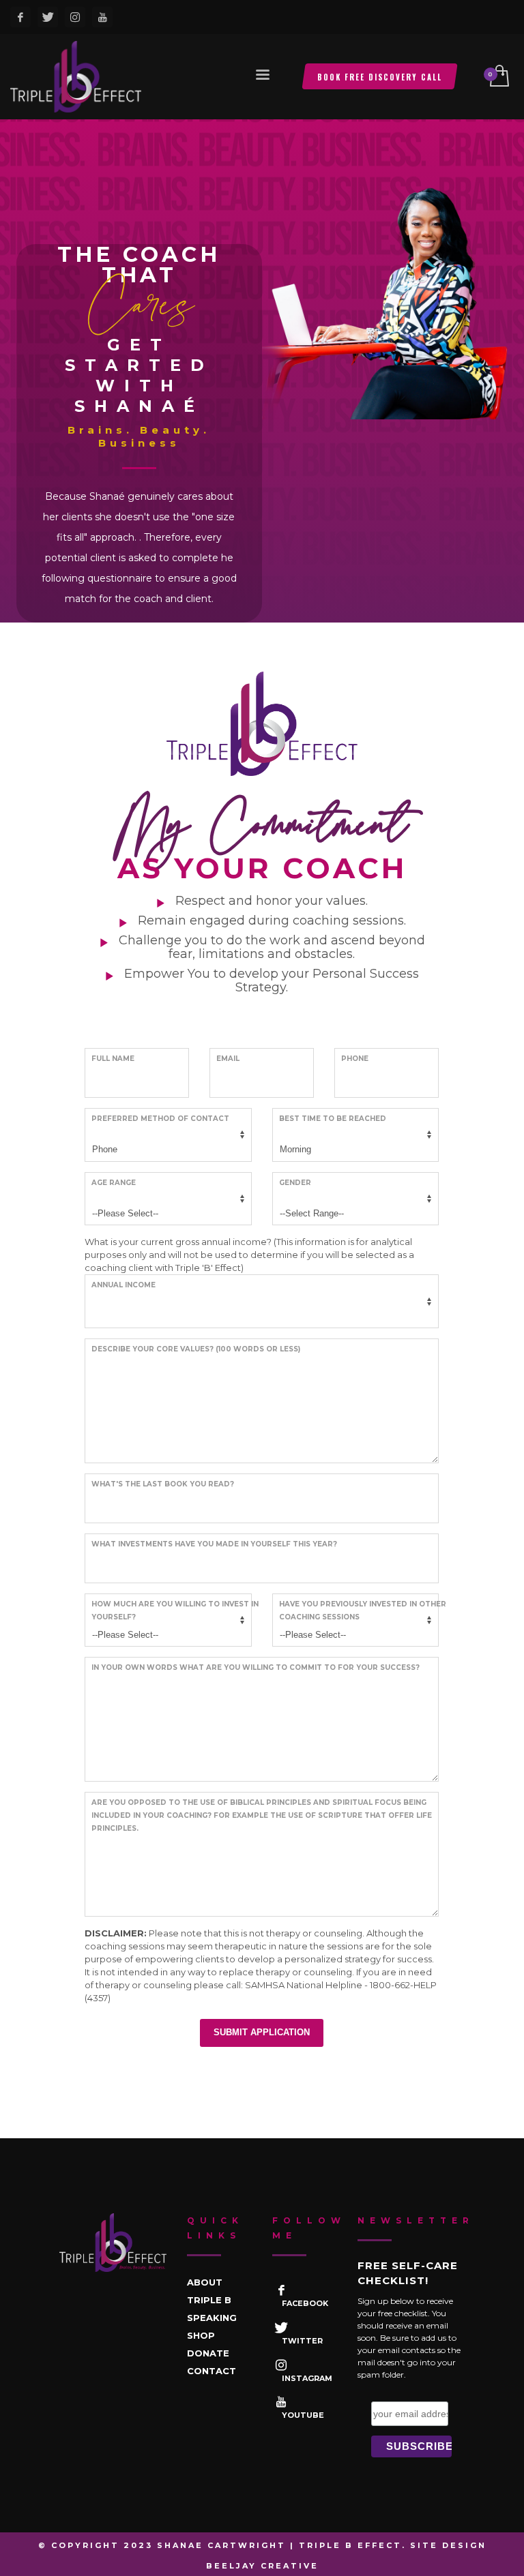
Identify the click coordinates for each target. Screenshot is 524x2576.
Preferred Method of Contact (160, 1119)
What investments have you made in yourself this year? (214, 1544)
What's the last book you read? (163, 1484)
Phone (355, 1059)
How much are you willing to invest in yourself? (175, 1611)
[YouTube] (102, 17)
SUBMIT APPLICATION (262, 2032)
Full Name (113, 1059)
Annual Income (123, 1285)
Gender (295, 1183)
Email (228, 1059)
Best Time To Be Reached (333, 1119)
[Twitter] (48, 17)
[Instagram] (75, 17)
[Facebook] (20, 17)
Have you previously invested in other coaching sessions (363, 1611)
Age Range (114, 1183)
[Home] (113, 2243)
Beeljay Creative (262, 2566)
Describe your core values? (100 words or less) (196, 1349)
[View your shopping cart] (498, 77)
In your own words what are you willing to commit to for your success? (256, 1667)
